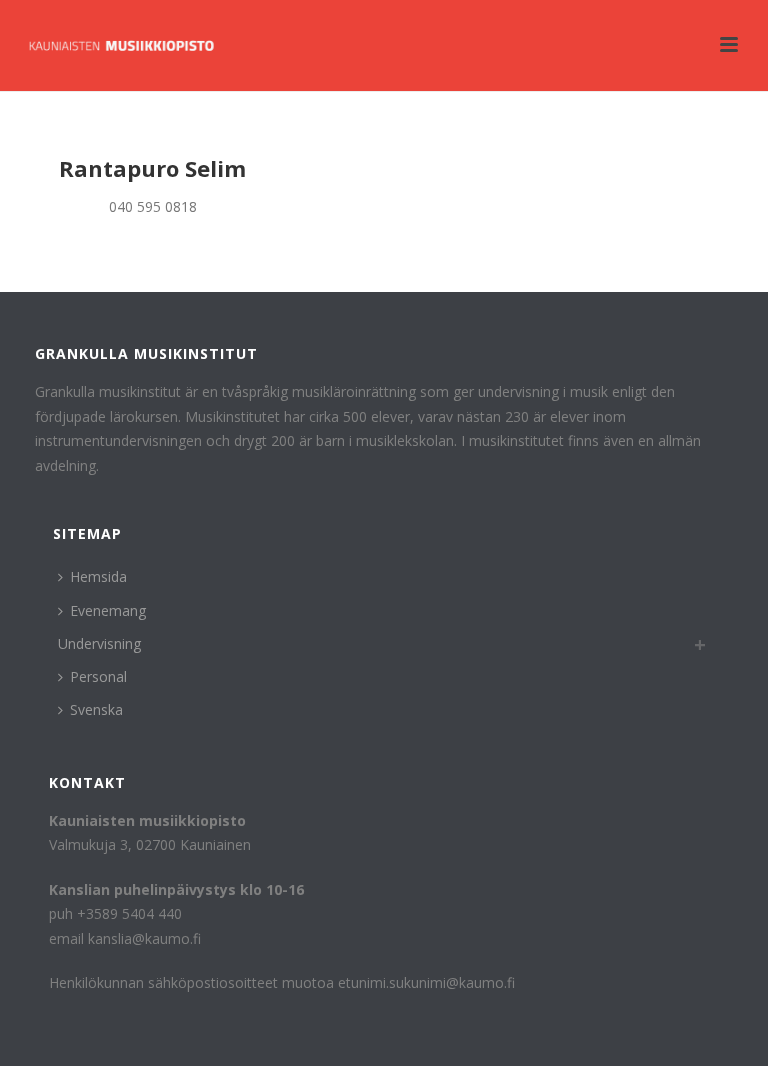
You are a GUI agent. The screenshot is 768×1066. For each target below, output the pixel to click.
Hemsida (98, 576)
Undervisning (99, 643)
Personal (98, 676)
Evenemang (108, 610)
